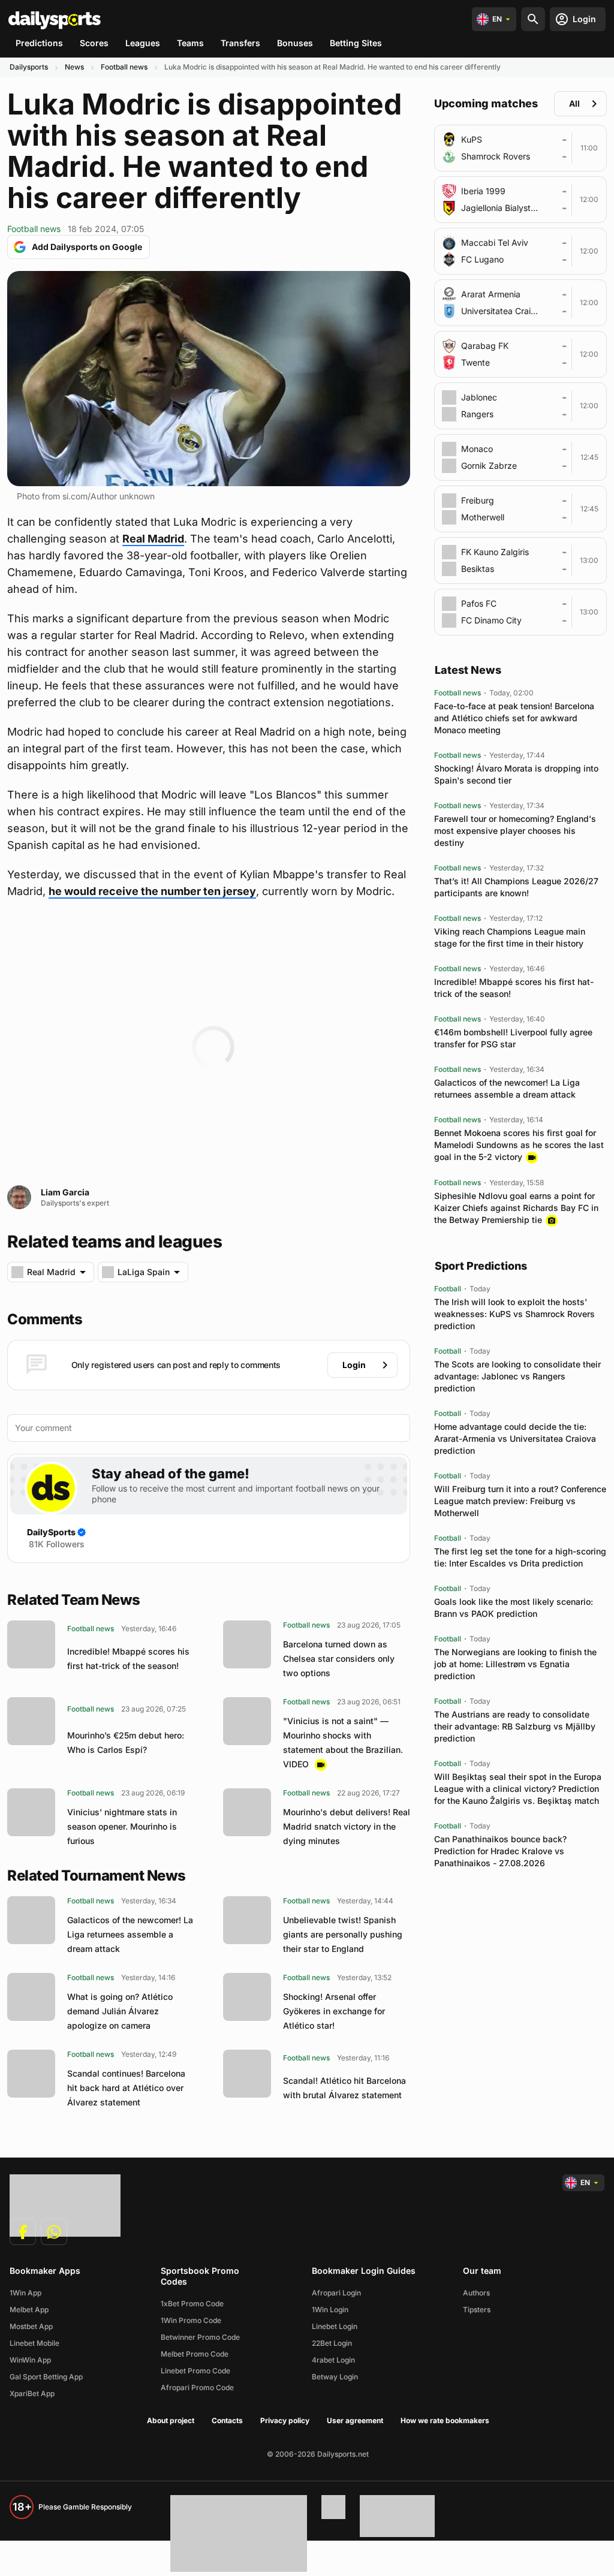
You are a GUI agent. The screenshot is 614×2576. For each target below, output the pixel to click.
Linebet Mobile (34, 2343)
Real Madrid (153, 539)
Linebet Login (335, 2326)
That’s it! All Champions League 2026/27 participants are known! (516, 887)
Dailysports (29, 67)
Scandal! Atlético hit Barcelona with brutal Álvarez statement (344, 2088)
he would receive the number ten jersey (152, 891)
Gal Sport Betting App (46, 2377)
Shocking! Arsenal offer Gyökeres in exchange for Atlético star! (334, 2011)
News (74, 67)
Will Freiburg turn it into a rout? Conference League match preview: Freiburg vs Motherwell (520, 1501)
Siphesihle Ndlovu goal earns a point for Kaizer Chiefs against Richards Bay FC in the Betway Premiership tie (516, 1208)
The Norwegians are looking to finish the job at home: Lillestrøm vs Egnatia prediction (515, 1664)
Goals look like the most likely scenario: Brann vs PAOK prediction (514, 1608)
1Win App (25, 2293)
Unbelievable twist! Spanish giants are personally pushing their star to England (343, 1934)
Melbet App (29, 2310)
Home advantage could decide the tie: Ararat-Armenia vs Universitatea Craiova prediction (515, 1438)
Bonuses (295, 43)
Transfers (240, 43)
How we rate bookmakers (445, 2420)
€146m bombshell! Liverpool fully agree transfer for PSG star (513, 1038)
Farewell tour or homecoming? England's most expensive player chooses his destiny (515, 831)
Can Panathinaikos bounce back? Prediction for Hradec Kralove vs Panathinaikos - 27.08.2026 (500, 1851)
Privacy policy (285, 2420)
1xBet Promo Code (192, 2304)
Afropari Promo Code (197, 2387)
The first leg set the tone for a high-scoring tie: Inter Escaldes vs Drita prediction (520, 1557)
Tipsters (477, 2310)
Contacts (227, 2420)
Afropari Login (336, 2293)
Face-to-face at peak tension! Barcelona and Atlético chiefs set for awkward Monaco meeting (514, 718)
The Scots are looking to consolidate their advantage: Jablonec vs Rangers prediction (517, 1376)
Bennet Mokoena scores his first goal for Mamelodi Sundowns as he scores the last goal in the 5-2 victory (519, 1145)
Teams (190, 43)
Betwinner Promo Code (200, 2337)
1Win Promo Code (191, 2320)
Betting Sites (356, 43)
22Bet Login (332, 2343)
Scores (94, 43)
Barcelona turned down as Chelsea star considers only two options (339, 1658)
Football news (124, 67)
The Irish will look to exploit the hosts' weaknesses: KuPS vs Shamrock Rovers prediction (514, 1314)
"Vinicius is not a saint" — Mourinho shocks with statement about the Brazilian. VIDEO (343, 1742)
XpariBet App (32, 2393)
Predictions (39, 43)
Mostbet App (31, 2326)
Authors (476, 2293)
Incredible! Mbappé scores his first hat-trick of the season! (128, 1658)
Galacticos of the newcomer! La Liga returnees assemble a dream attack (130, 1934)
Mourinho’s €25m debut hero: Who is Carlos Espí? (126, 1742)
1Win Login (330, 2310)
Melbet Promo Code (195, 2354)
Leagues (143, 43)
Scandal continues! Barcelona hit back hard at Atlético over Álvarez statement (126, 2088)
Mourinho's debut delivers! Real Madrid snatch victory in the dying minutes (347, 1826)
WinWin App (30, 2360)
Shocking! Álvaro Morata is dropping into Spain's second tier (516, 774)
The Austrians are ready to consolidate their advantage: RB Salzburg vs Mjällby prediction (515, 1726)
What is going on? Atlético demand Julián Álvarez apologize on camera (120, 2011)
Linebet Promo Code (195, 2371)
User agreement (355, 2420)
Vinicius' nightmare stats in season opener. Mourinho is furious (122, 1826)
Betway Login (335, 2377)
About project (171, 2420)
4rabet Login (333, 2360)
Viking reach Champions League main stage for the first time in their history (510, 937)
